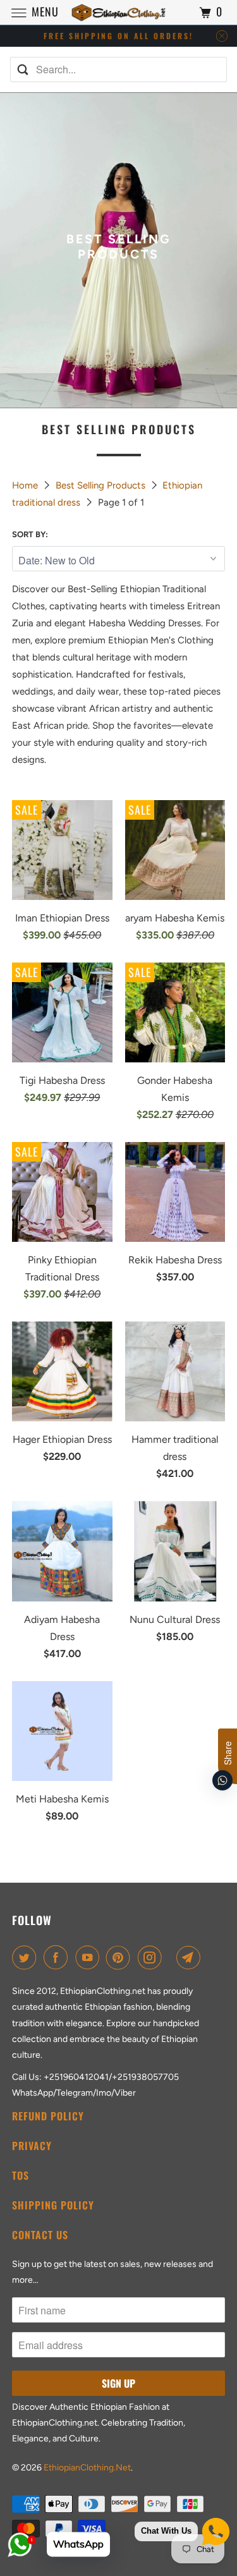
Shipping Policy (53, 2205)
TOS (21, 2175)
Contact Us (40, 2235)
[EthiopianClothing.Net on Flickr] (171, 1957)
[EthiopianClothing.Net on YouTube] (90, 1957)
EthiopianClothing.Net (87, 2468)
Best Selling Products (102, 485)
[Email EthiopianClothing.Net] (191, 1957)
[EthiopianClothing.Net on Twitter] (27, 1957)
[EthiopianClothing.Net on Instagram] (152, 1957)
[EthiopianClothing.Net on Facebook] (58, 1957)
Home (26, 485)
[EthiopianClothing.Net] (119, 12)
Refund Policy (48, 2116)
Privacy (32, 2146)
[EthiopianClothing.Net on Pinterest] (121, 1957)
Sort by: (30, 534)
